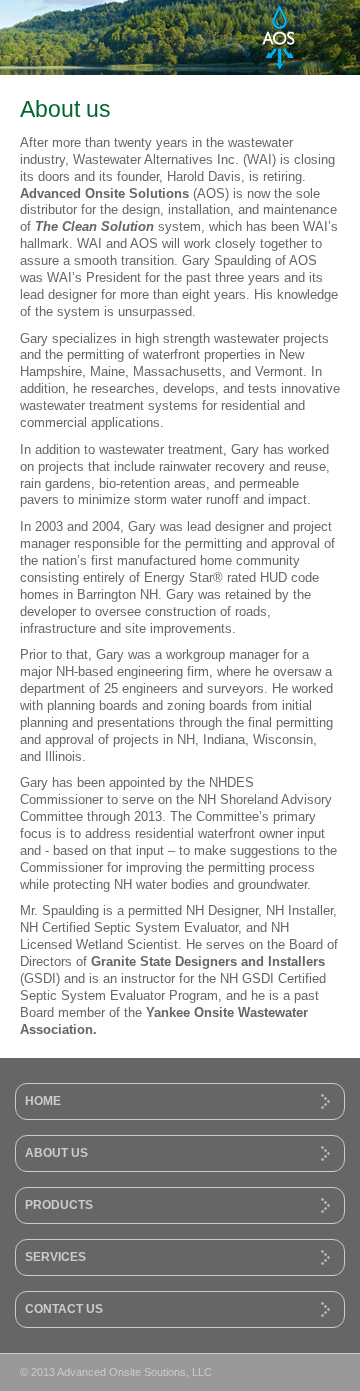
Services (55, 1256)
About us (56, 1152)
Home (43, 1100)
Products (59, 1204)
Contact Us (64, 1308)
